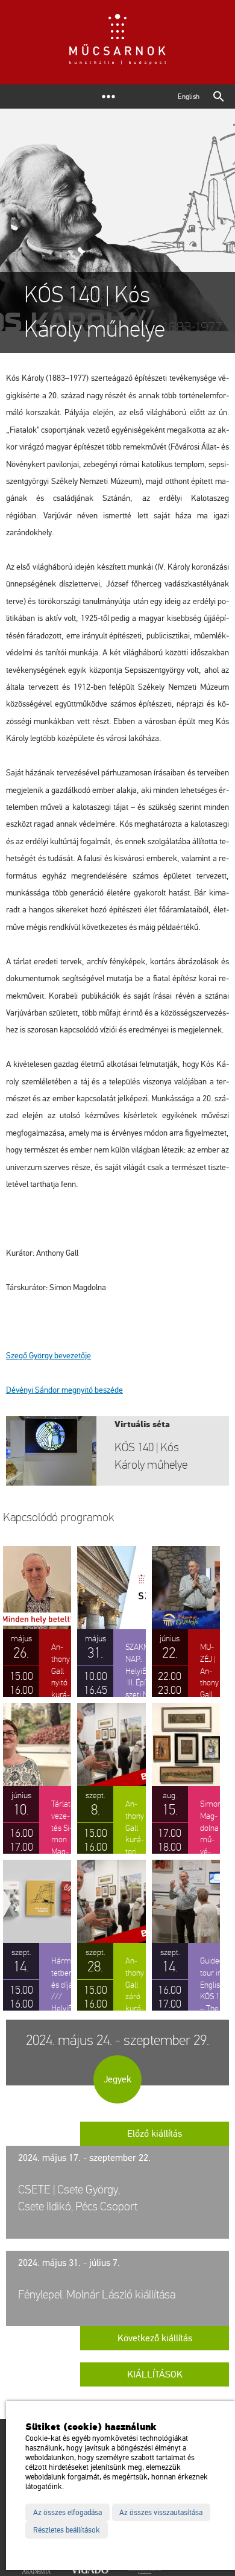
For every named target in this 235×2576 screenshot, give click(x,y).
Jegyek (117, 2079)
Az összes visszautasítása (161, 2513)
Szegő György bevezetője (49, 1356)
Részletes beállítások (67, 2530)
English (189, 97)
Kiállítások (155, 2374)
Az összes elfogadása (67, 2513)
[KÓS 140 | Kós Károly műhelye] (117, 1451)
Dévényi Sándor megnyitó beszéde (64, 1390)
